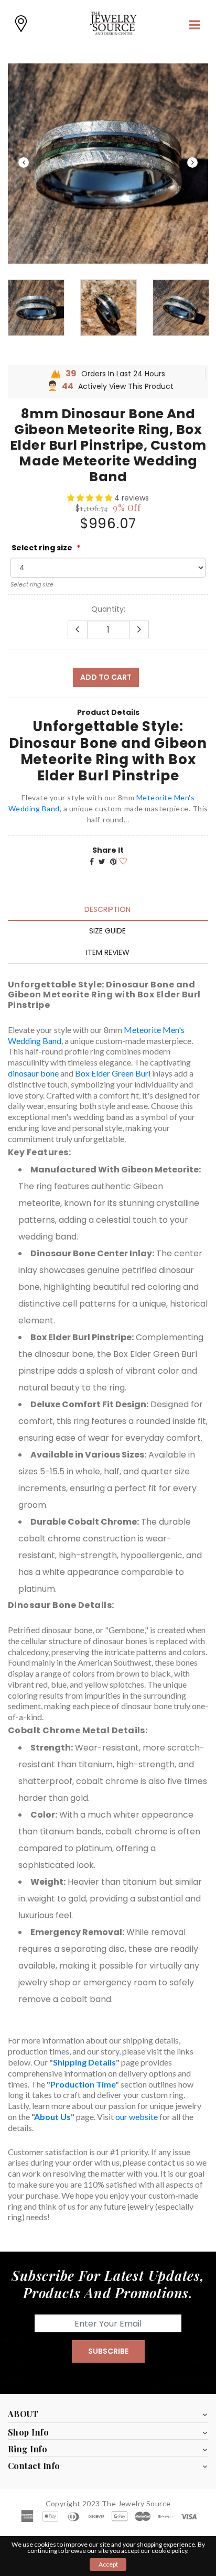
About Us (52, 2117)
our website (137, 2117)
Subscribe (108, 2351)
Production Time (83, 2084)
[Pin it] (113, 862)
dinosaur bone (33, 1073)
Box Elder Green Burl (113, 1073)
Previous (24, 162)
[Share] (92, 862)
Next (192, 162)
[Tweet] (102, 862)
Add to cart (106, 677)
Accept (108, 2564)
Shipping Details (84, 2062)
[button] (91, 498)
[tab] (107, 909)
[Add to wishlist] (122, 860)
